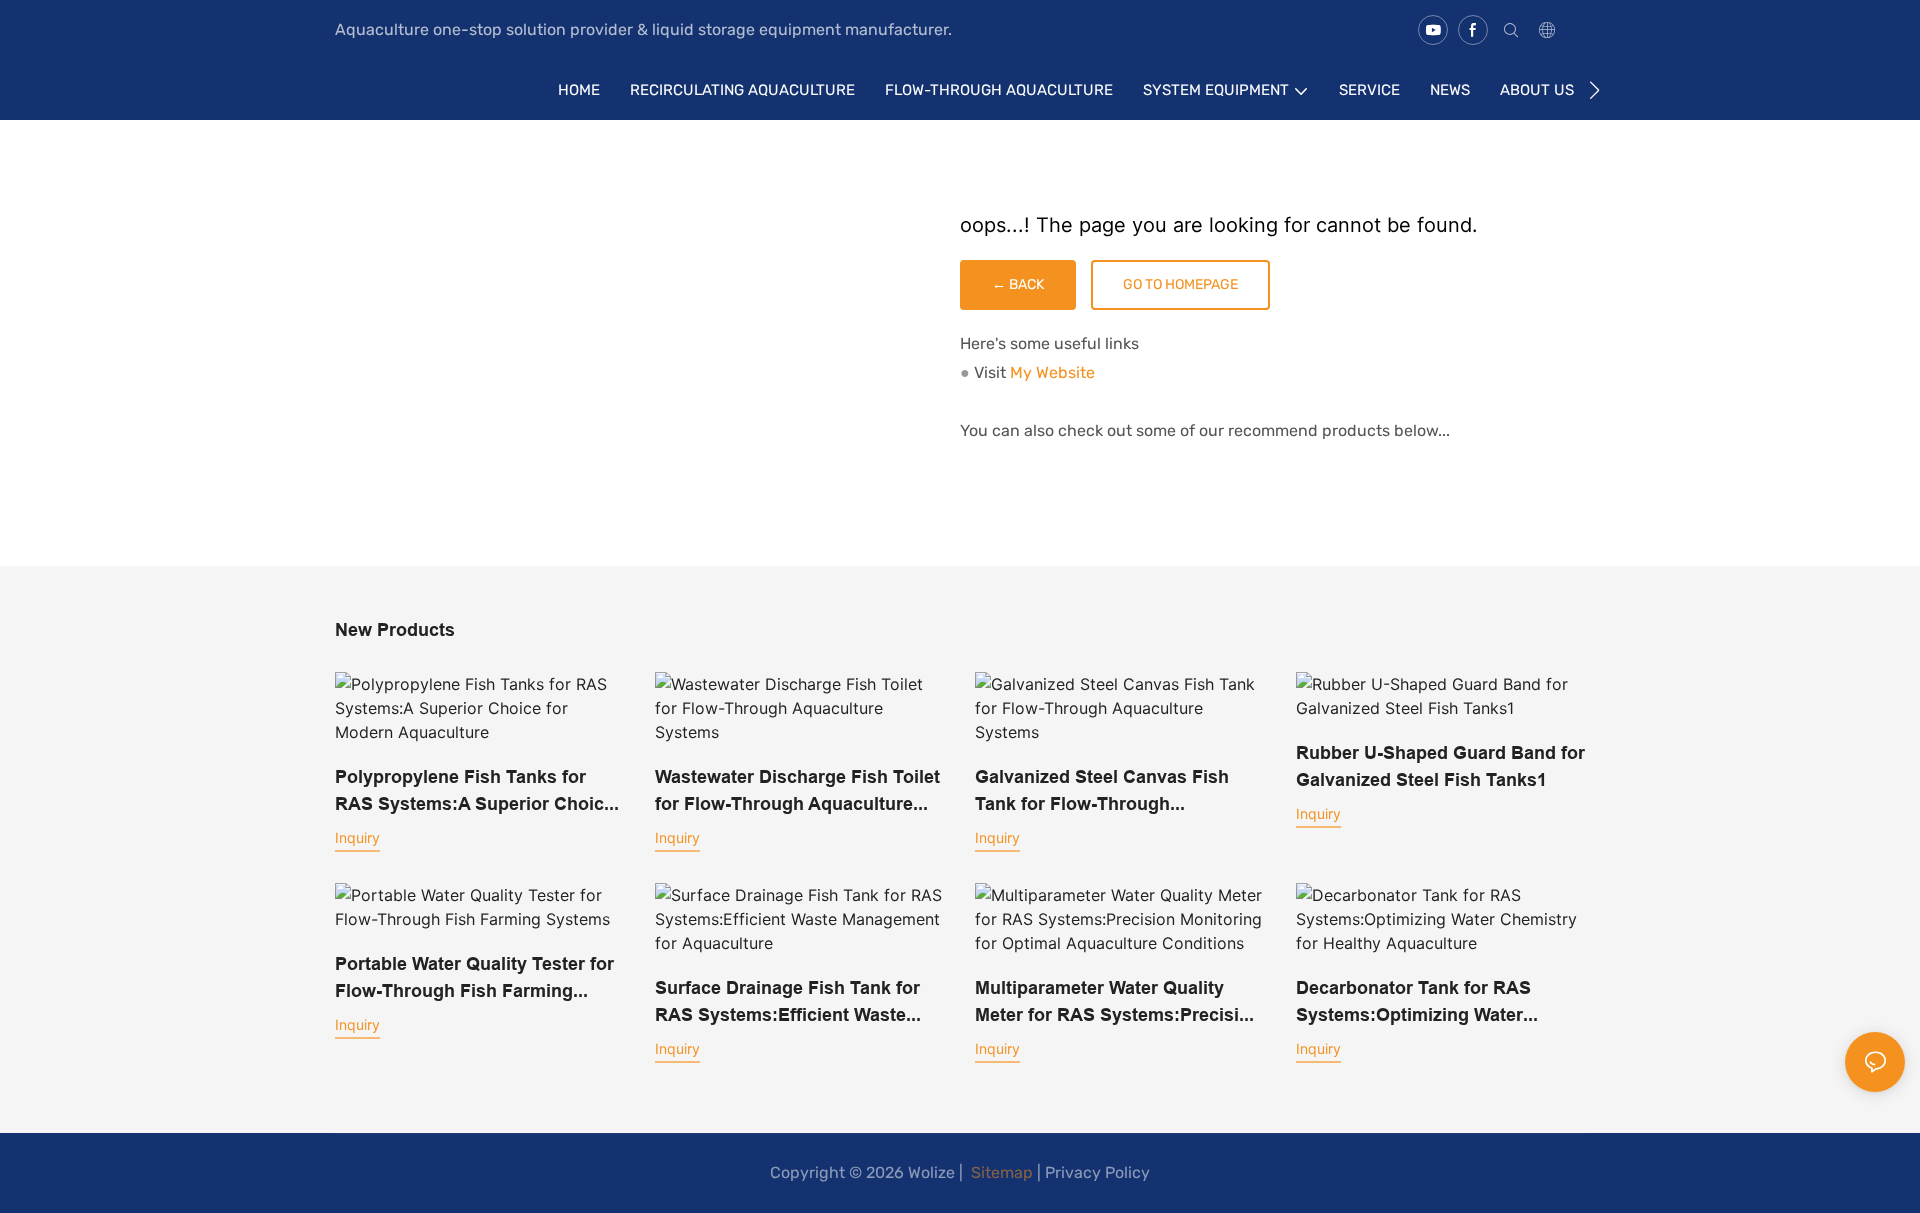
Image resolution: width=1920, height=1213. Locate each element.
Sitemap (1000, 1172)
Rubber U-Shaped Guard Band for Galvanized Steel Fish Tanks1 (1440, 766)
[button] (1594, 90)
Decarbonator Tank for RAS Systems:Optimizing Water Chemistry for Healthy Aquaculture (1413, 1002)
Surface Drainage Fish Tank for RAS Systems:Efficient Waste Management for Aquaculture (787, 1002)
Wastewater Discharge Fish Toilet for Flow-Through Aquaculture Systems (797, 791)
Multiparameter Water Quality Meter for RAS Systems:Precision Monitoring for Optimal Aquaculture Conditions (1118, 1002)
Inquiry (357, 837)
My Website (1052, 372)
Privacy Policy (1097, 1172)
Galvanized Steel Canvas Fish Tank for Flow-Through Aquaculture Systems (1102, 791)
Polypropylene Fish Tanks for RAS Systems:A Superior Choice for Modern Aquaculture (474, 791)
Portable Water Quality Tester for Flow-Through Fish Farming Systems (474, 978)
